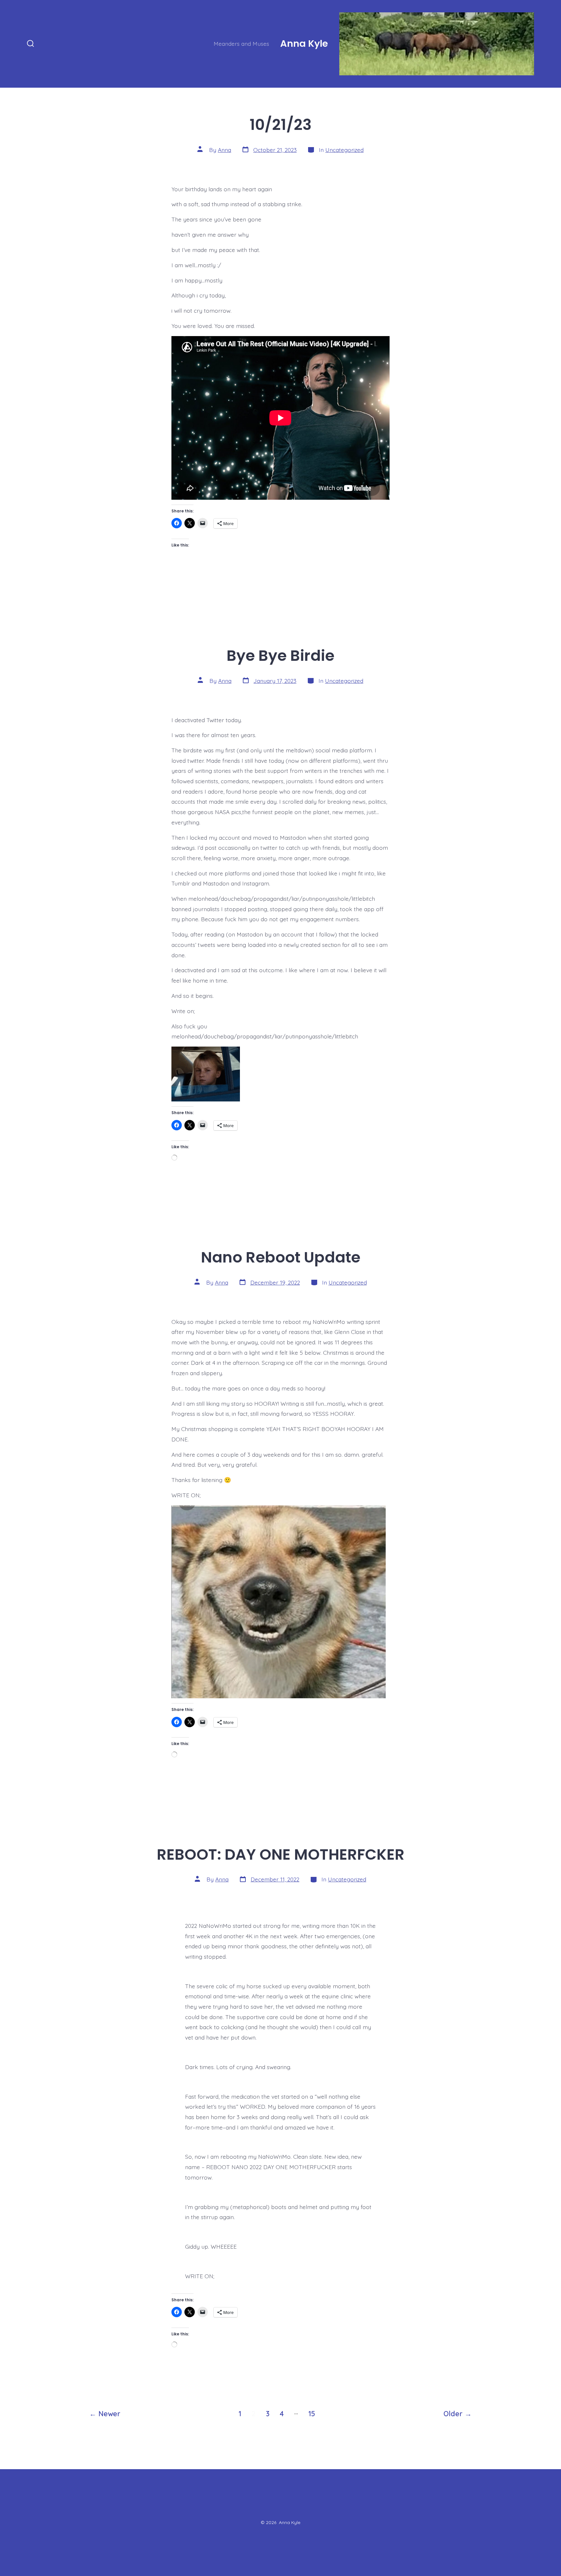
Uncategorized (344, 150)
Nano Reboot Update (281, 1257)
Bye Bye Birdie (280, 655)
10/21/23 (281, 125)
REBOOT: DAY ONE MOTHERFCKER (281, 1854)
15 (312, 2413)
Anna (224, 150)
